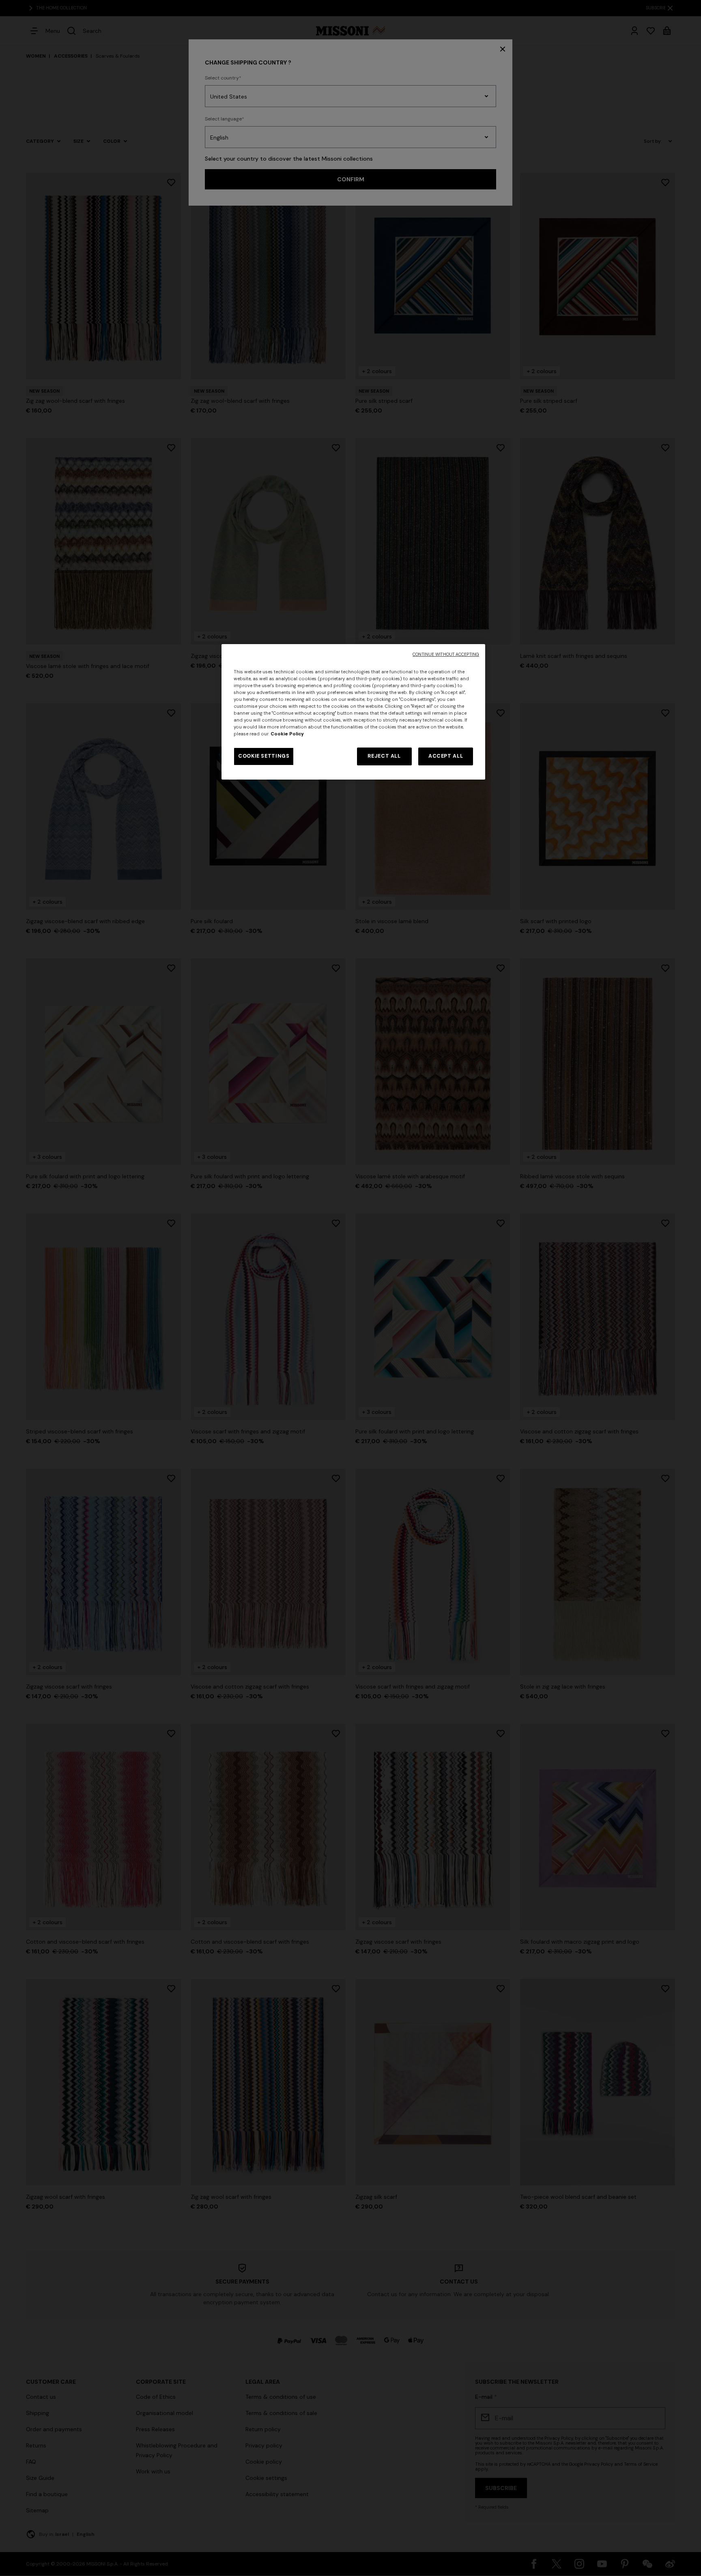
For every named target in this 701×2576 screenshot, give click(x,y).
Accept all (446, 756)
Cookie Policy (287, 734)
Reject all (384, 756)
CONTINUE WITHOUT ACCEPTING (446, 654)
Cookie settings (264, 756)
